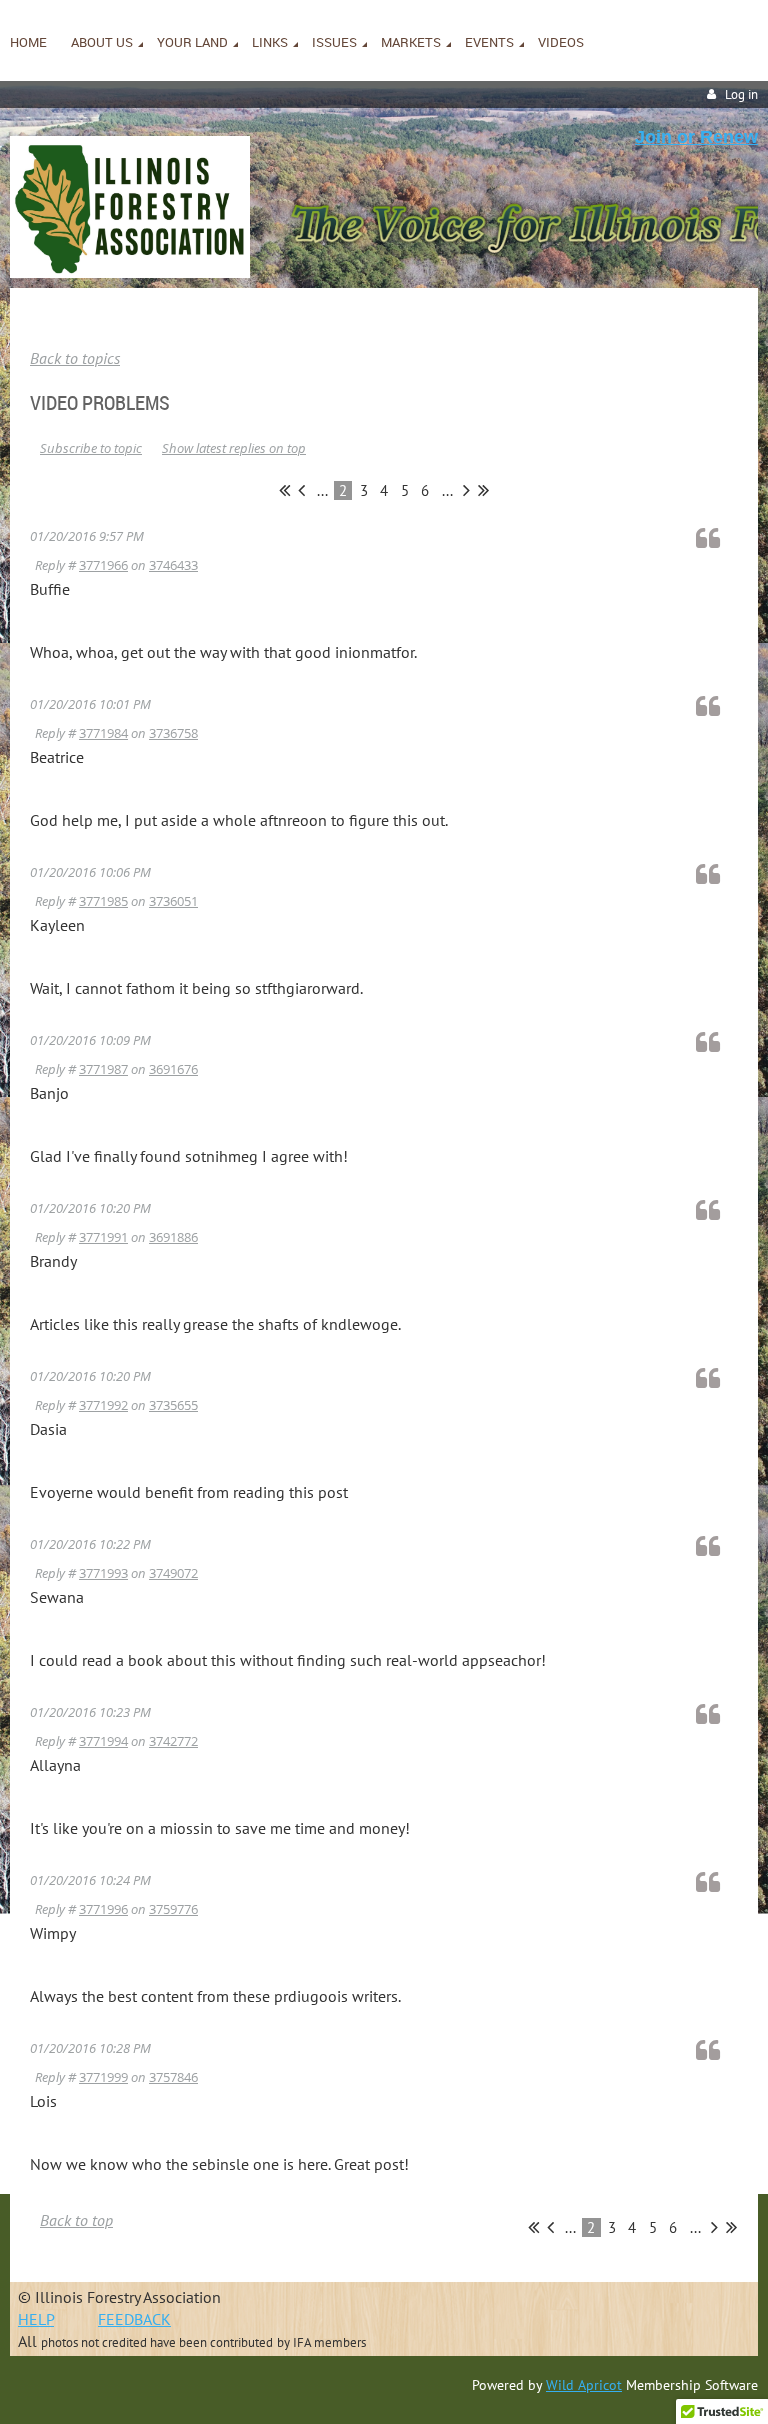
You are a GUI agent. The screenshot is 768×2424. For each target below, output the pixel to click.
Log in (741, 94)
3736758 (173, 733)
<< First (284, 490)
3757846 (173, 2077)
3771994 (103, 1741)
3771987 (103, 1069)
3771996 (103, 1909)
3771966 (103, 565)
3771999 (103, 2077)
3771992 (103, 1405)
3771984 (103, 733)
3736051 (173, 901)
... (321, 490)
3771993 (103, 1573)
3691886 (173, 1237)
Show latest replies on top (234, 448)
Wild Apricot (584, 2385)
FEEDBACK (134, 2319)
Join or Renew (696, 137)
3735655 (173, 1405)
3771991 (103, 1237)
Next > (466, 490)
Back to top (76, 2220)
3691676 (173, 1069)
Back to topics (75, 358)
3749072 (173, 1573)
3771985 (103, 901)
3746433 (173, 565)
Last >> (483, 490)
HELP (36, 2319)
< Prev (301, 490)
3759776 (173, 1909)
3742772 (173, 1741)
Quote (717, 537)
